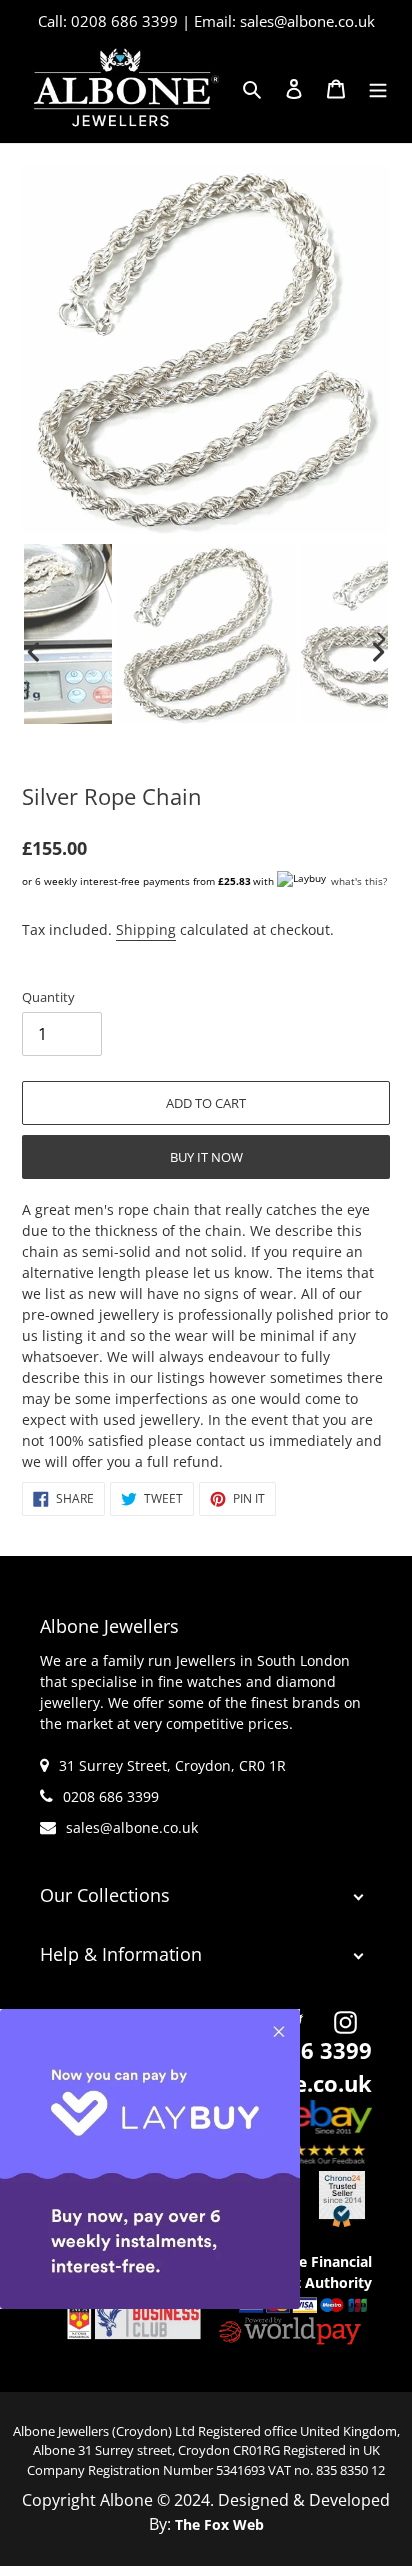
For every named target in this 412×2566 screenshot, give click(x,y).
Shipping (146, 929)
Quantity (48, 997)
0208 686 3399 (111, 1796)
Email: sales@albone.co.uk (284, 21)
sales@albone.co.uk (132, 1827)
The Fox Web (219, 2524)
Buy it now (206, 1157)
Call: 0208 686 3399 (108, 21)
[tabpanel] (206, 639)
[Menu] (378, 87)
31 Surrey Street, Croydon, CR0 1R (172, 1765)
